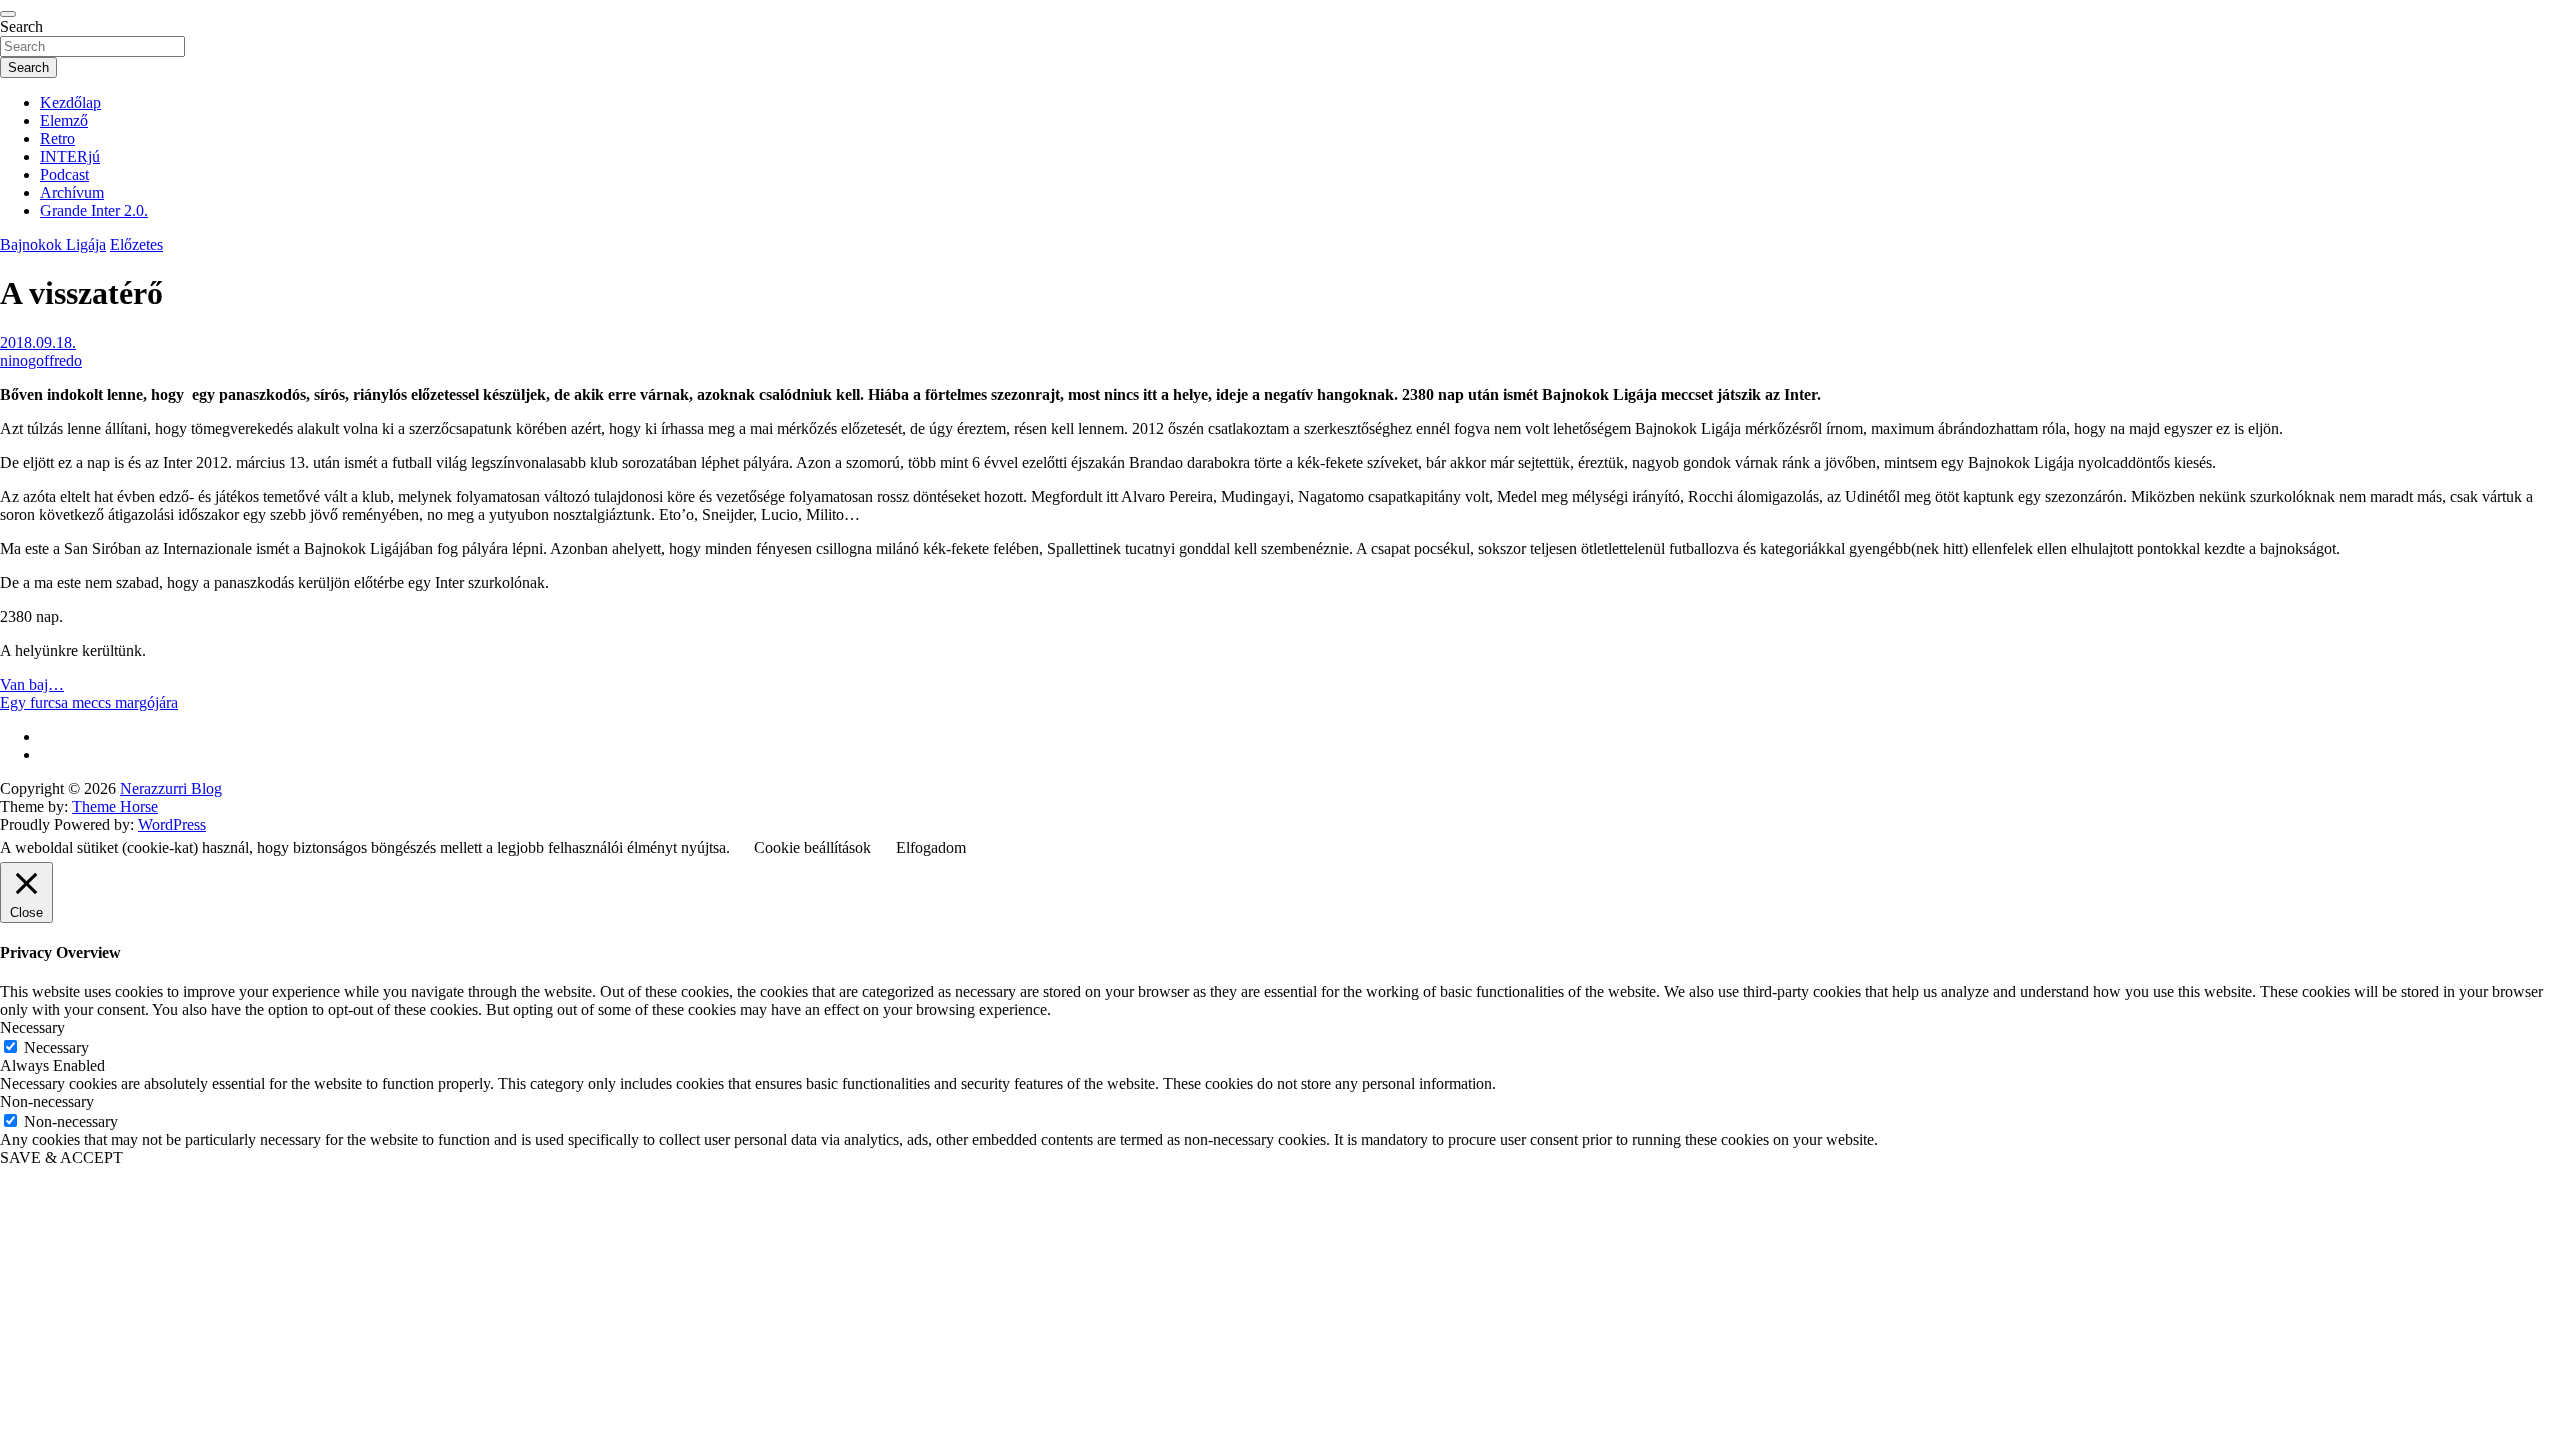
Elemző (64, 120)
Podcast (64, 174)
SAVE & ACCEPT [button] (61, 1157)
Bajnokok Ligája (53, 244)
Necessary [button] (32, 1027)
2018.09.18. (38, 342)
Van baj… (32, 684)
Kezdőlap (70, 102)
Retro (57, 138)
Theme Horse (115, 806)
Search (21, 26)
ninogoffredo (41, 360)
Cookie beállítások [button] (812, 847)
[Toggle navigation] (8, 14)
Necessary (56, 1047)
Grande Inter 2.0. (94, 210)
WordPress (172, 824)
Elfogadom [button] (931, 847)
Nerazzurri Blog (171, 788)
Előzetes (136, 244)
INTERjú (70, 156)
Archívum (72, 192)
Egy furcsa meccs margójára (89, 702)
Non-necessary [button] (47, 1101)
